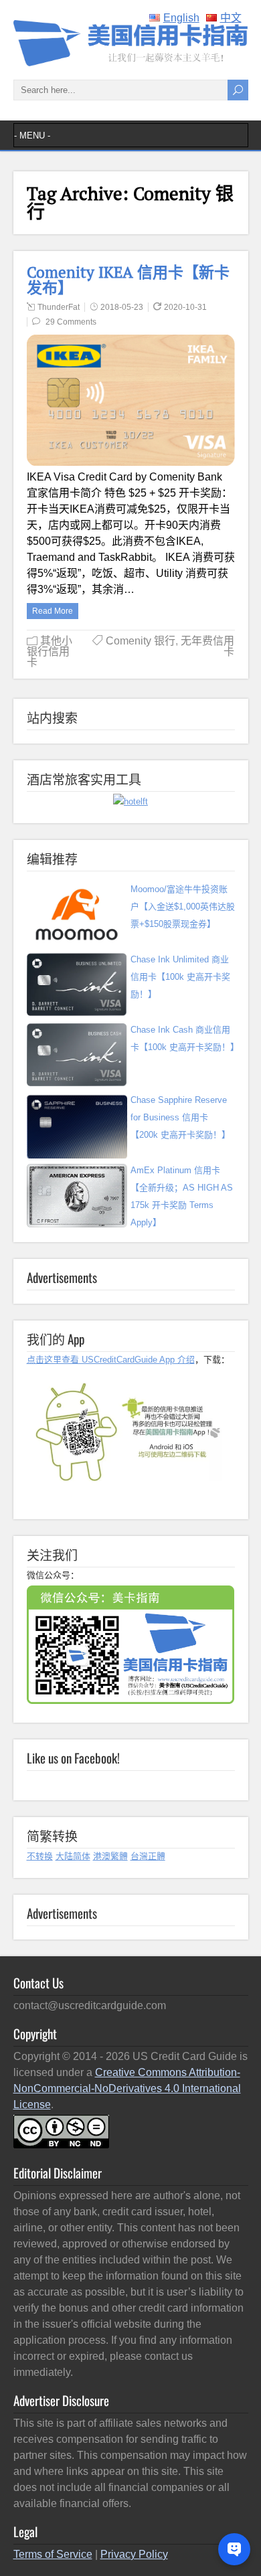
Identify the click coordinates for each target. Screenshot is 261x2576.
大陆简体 (73, 1856)
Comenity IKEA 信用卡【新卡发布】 (128, 280)
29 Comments (71, 322)
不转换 (40, 1856)
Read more (53, 611)
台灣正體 (148, 1856)
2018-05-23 (122, 307)
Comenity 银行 (141, 641)
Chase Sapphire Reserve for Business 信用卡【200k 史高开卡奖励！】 (180, 1117)
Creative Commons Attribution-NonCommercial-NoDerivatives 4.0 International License (127, 2088)
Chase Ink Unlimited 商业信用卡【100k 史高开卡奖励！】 (180, 977)
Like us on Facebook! (73, 1757)
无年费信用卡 (207, 646)
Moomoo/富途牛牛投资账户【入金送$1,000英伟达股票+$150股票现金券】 (183, 907)
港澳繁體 (110, 1856)
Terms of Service (53, 2554)
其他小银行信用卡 (50, 652)
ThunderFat (59, 307)
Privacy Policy (134, 2554)
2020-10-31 (185, 307)
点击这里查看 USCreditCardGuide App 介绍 (111, 1360)
